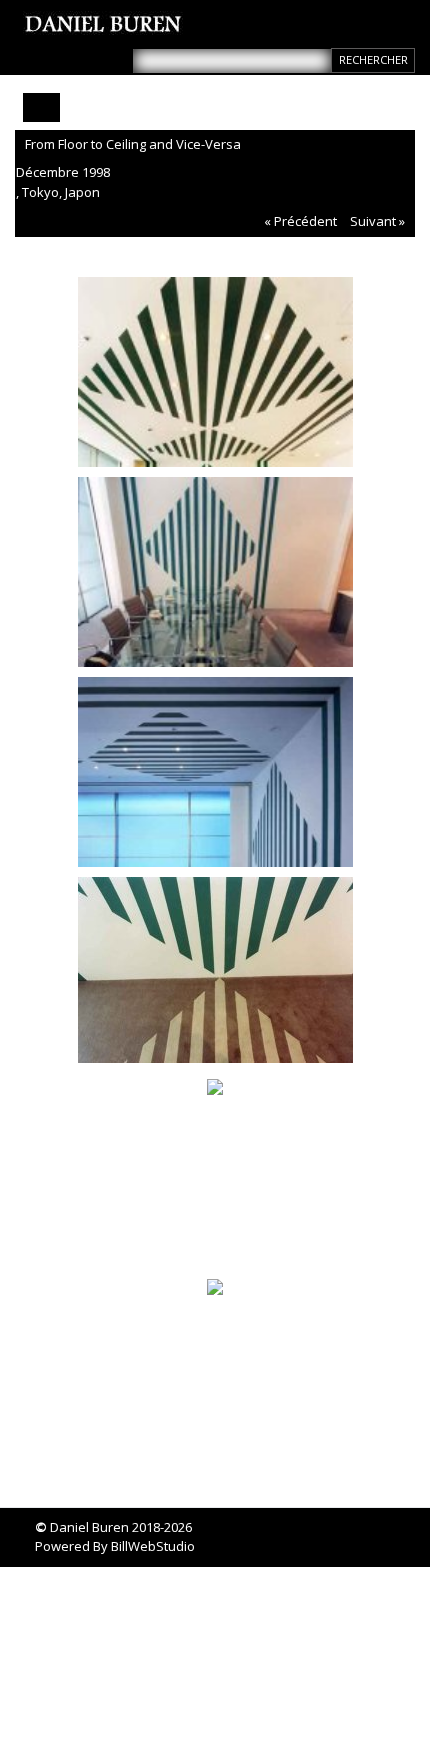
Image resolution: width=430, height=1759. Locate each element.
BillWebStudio (153, 1546)
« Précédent (300, 221)
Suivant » (377, 221)
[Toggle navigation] (41, 107)
